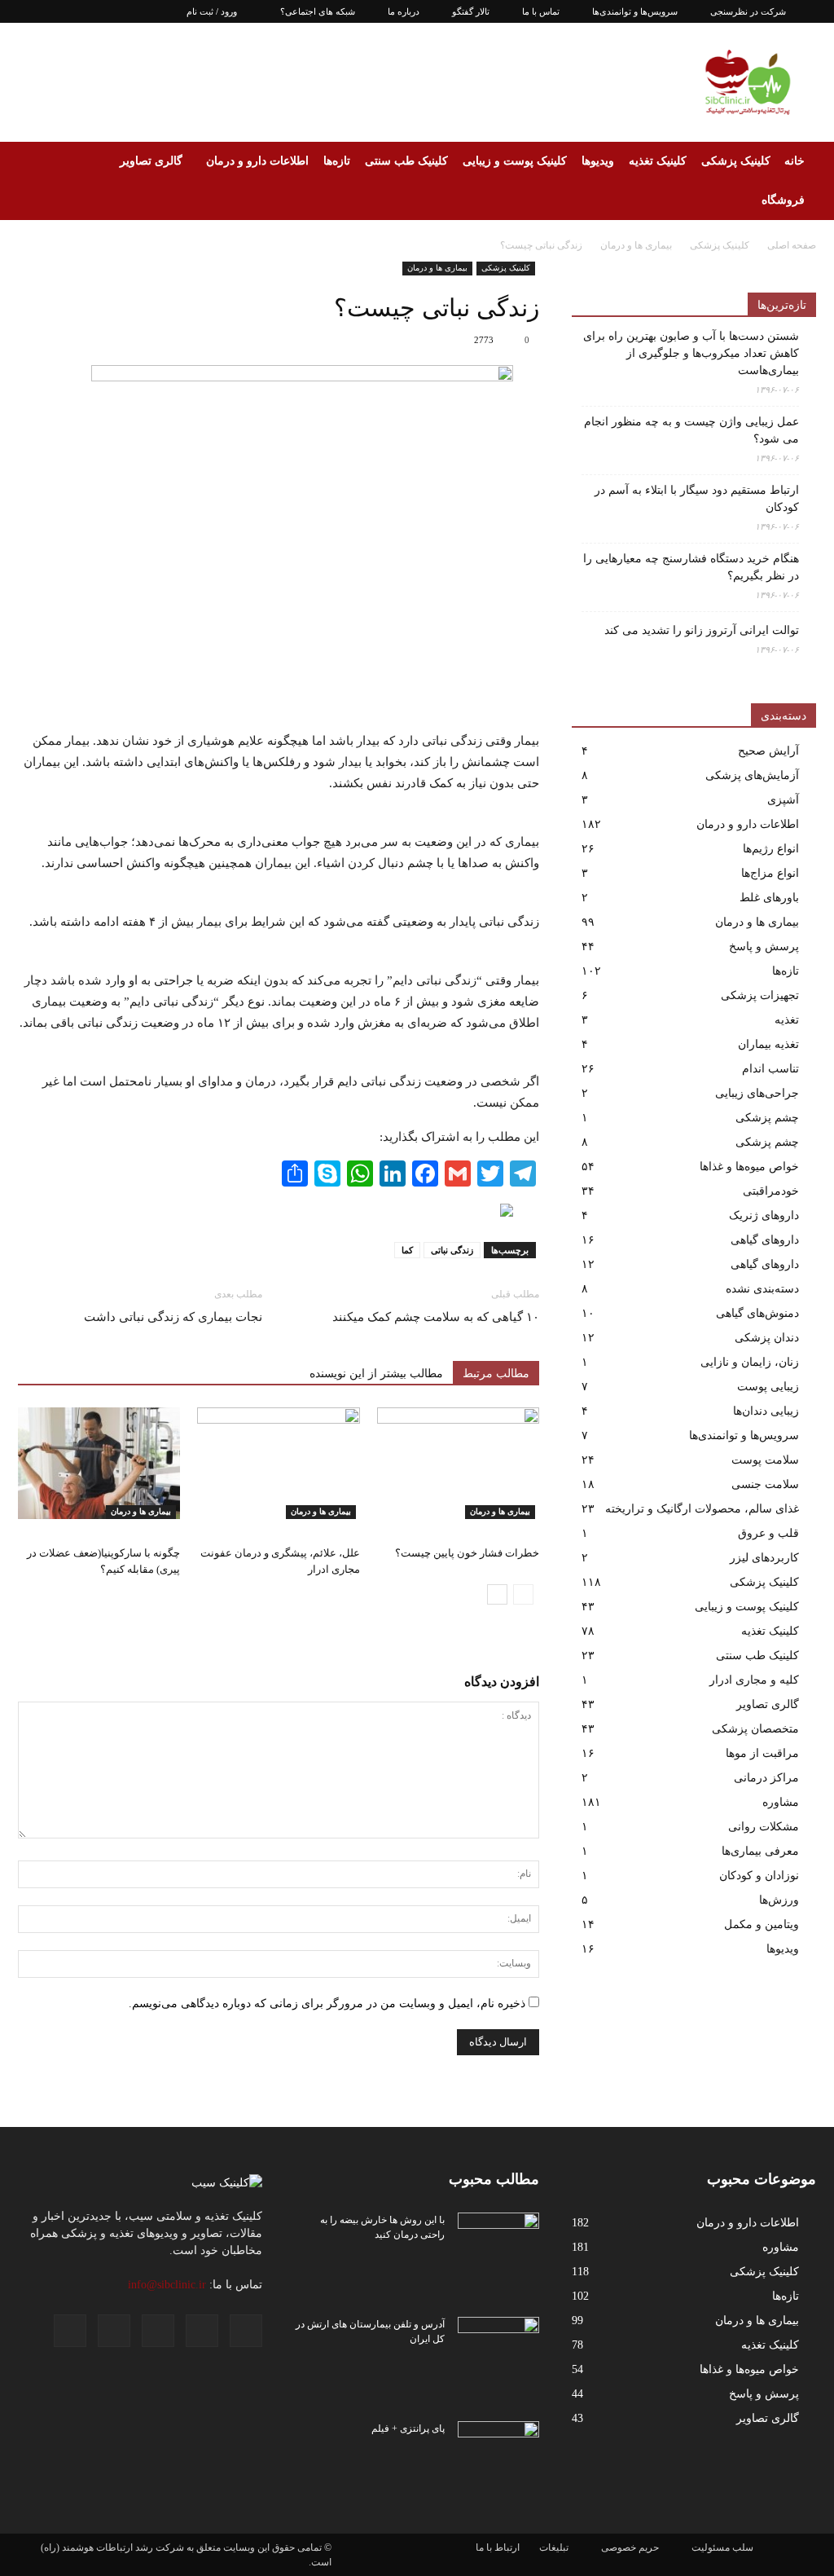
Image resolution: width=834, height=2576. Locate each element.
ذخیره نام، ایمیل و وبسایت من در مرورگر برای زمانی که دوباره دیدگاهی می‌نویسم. (327, 2004)
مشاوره (781, 1802)
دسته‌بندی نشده (762, 1289)
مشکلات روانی (764, 1827)
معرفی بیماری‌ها (760, 1851)
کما (407, 1250)
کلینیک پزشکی (736, 161)
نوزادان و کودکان (759, 1876)
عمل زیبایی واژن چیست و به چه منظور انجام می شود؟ (691, 430)
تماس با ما (541, 11)
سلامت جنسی (765, 1484)
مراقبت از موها (762, 1753)
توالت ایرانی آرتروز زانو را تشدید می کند (702, 630)
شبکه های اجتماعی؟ (318, 11)
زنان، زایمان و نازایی (750, 1362)
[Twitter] (138, 11)
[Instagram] (84, 11)
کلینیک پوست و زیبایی (515, 161)
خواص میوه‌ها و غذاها (749, 1167)
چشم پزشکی (767, 1118)
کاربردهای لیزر (764, 1558)
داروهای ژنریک (764, 1215)
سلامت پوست (765, 1460)
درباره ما (404, 11)
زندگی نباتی (452, 1250)
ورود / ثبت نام (212, 11)
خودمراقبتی (771, 1191)
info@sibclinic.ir (167, 2285)
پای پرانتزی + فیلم (408, 2428)
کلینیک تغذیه (658, 161)
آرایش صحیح (768, 751)
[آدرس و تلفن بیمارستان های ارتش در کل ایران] (498, 2345)
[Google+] (57, 11)
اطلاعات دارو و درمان (257, 161)
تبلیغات (554, 2547)
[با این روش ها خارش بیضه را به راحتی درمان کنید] (498, 2241)
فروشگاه (783, 200)
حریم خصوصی (630, 2547)
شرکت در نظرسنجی (748, 11)
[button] (37, 181)
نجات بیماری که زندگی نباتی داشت (173, 1317)
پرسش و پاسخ (764, 947)
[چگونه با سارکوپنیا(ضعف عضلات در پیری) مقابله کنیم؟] (99, 1463)
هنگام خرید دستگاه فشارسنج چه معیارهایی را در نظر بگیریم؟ (691, 567)
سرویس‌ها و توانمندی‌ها (635, 11)
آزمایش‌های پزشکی (752, 775)
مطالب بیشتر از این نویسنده (376, 1374)
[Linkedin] (111, 11)
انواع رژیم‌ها (771, 849)
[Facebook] (30, 11)
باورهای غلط (769, 898)
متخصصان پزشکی (755, 1729)
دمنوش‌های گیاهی (757, 1313)
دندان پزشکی (767, 1338)
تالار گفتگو (471, 11)
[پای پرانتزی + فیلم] (498, 2450)
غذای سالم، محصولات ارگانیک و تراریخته (702, 1509)
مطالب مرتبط (496, 1374)
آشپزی (783, 800)
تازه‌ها (337, 161)
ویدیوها (598, 161)
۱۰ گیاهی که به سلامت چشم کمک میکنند (436, 1317)
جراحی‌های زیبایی (757, 1093)
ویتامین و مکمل (762, 1924)
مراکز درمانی (766, 1778)
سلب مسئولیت (722, 2547)
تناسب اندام (770, 1069)
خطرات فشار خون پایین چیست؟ (467, 1553)
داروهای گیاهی (765, 1240)
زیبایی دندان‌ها (766, 1411)
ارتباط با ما (498, 2547)
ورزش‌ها (779, 1900)
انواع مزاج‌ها (770, 873)
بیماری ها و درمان (437, 268)
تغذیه (787, 1020)
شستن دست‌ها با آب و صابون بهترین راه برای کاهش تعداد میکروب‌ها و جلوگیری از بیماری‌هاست (691, 353)
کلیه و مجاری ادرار (754, 1680)
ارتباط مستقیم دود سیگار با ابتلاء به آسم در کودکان (697, 499)
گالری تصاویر (151, 161)
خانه (794, 161)
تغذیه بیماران (768, 1044)
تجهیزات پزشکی (760, 995)
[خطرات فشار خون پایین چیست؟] (458, 1463)
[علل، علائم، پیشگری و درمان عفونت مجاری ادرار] (278, 1463)
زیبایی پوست (768, 1387)
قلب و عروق (768, 1533)
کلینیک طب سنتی (406, 161)
